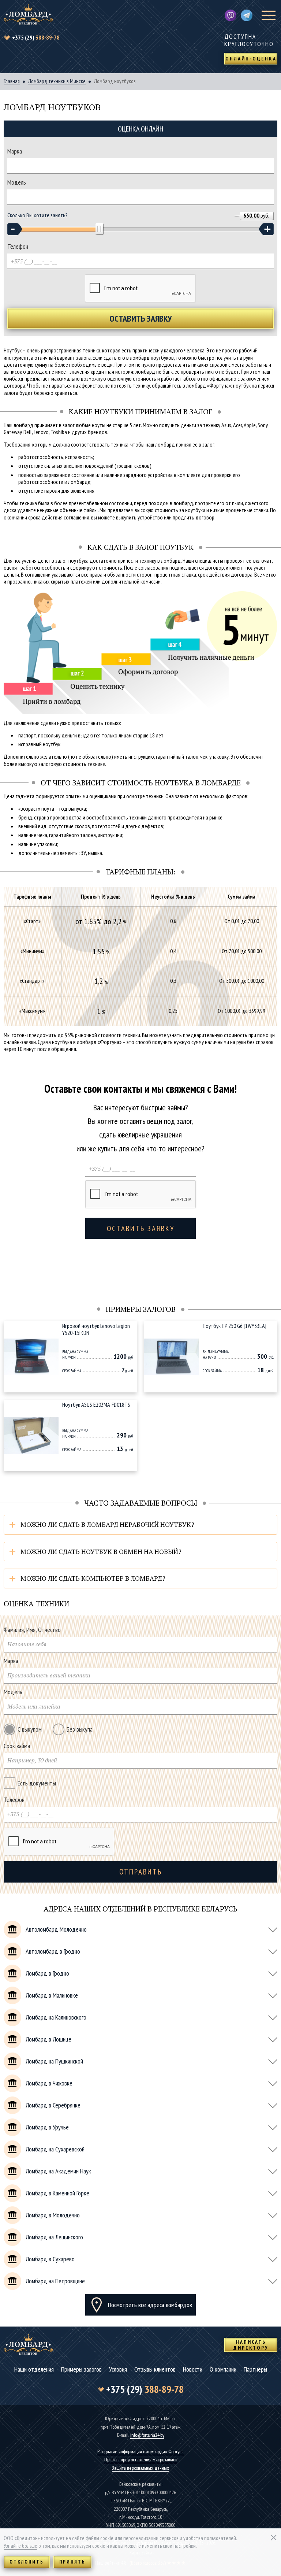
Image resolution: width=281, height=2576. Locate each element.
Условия (118, 2370)
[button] (15, 229)
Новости (193, 2370)
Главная (12, 81)
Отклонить (27, 2562)
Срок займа (17, 1746)
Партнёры (255, 2370)
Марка (15, 151)
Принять (72, 2562)
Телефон (18, 247)
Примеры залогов (81, 2370)
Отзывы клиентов (155, 2370)
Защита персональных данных (140, 2468)
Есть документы (37, 1783)
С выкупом (30, 1729)
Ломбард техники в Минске (57, 81)
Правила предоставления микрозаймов (141, 2460)
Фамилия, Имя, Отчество (32, 1630)
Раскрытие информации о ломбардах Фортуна (140, 2451)
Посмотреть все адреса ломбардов (150, 2305)
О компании (223, 2370)
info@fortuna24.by (147, 2435)
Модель (17, 182)
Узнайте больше (20, 2546)
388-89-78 (36, 37)
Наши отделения (34, 2370)
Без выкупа (80, 1729)
